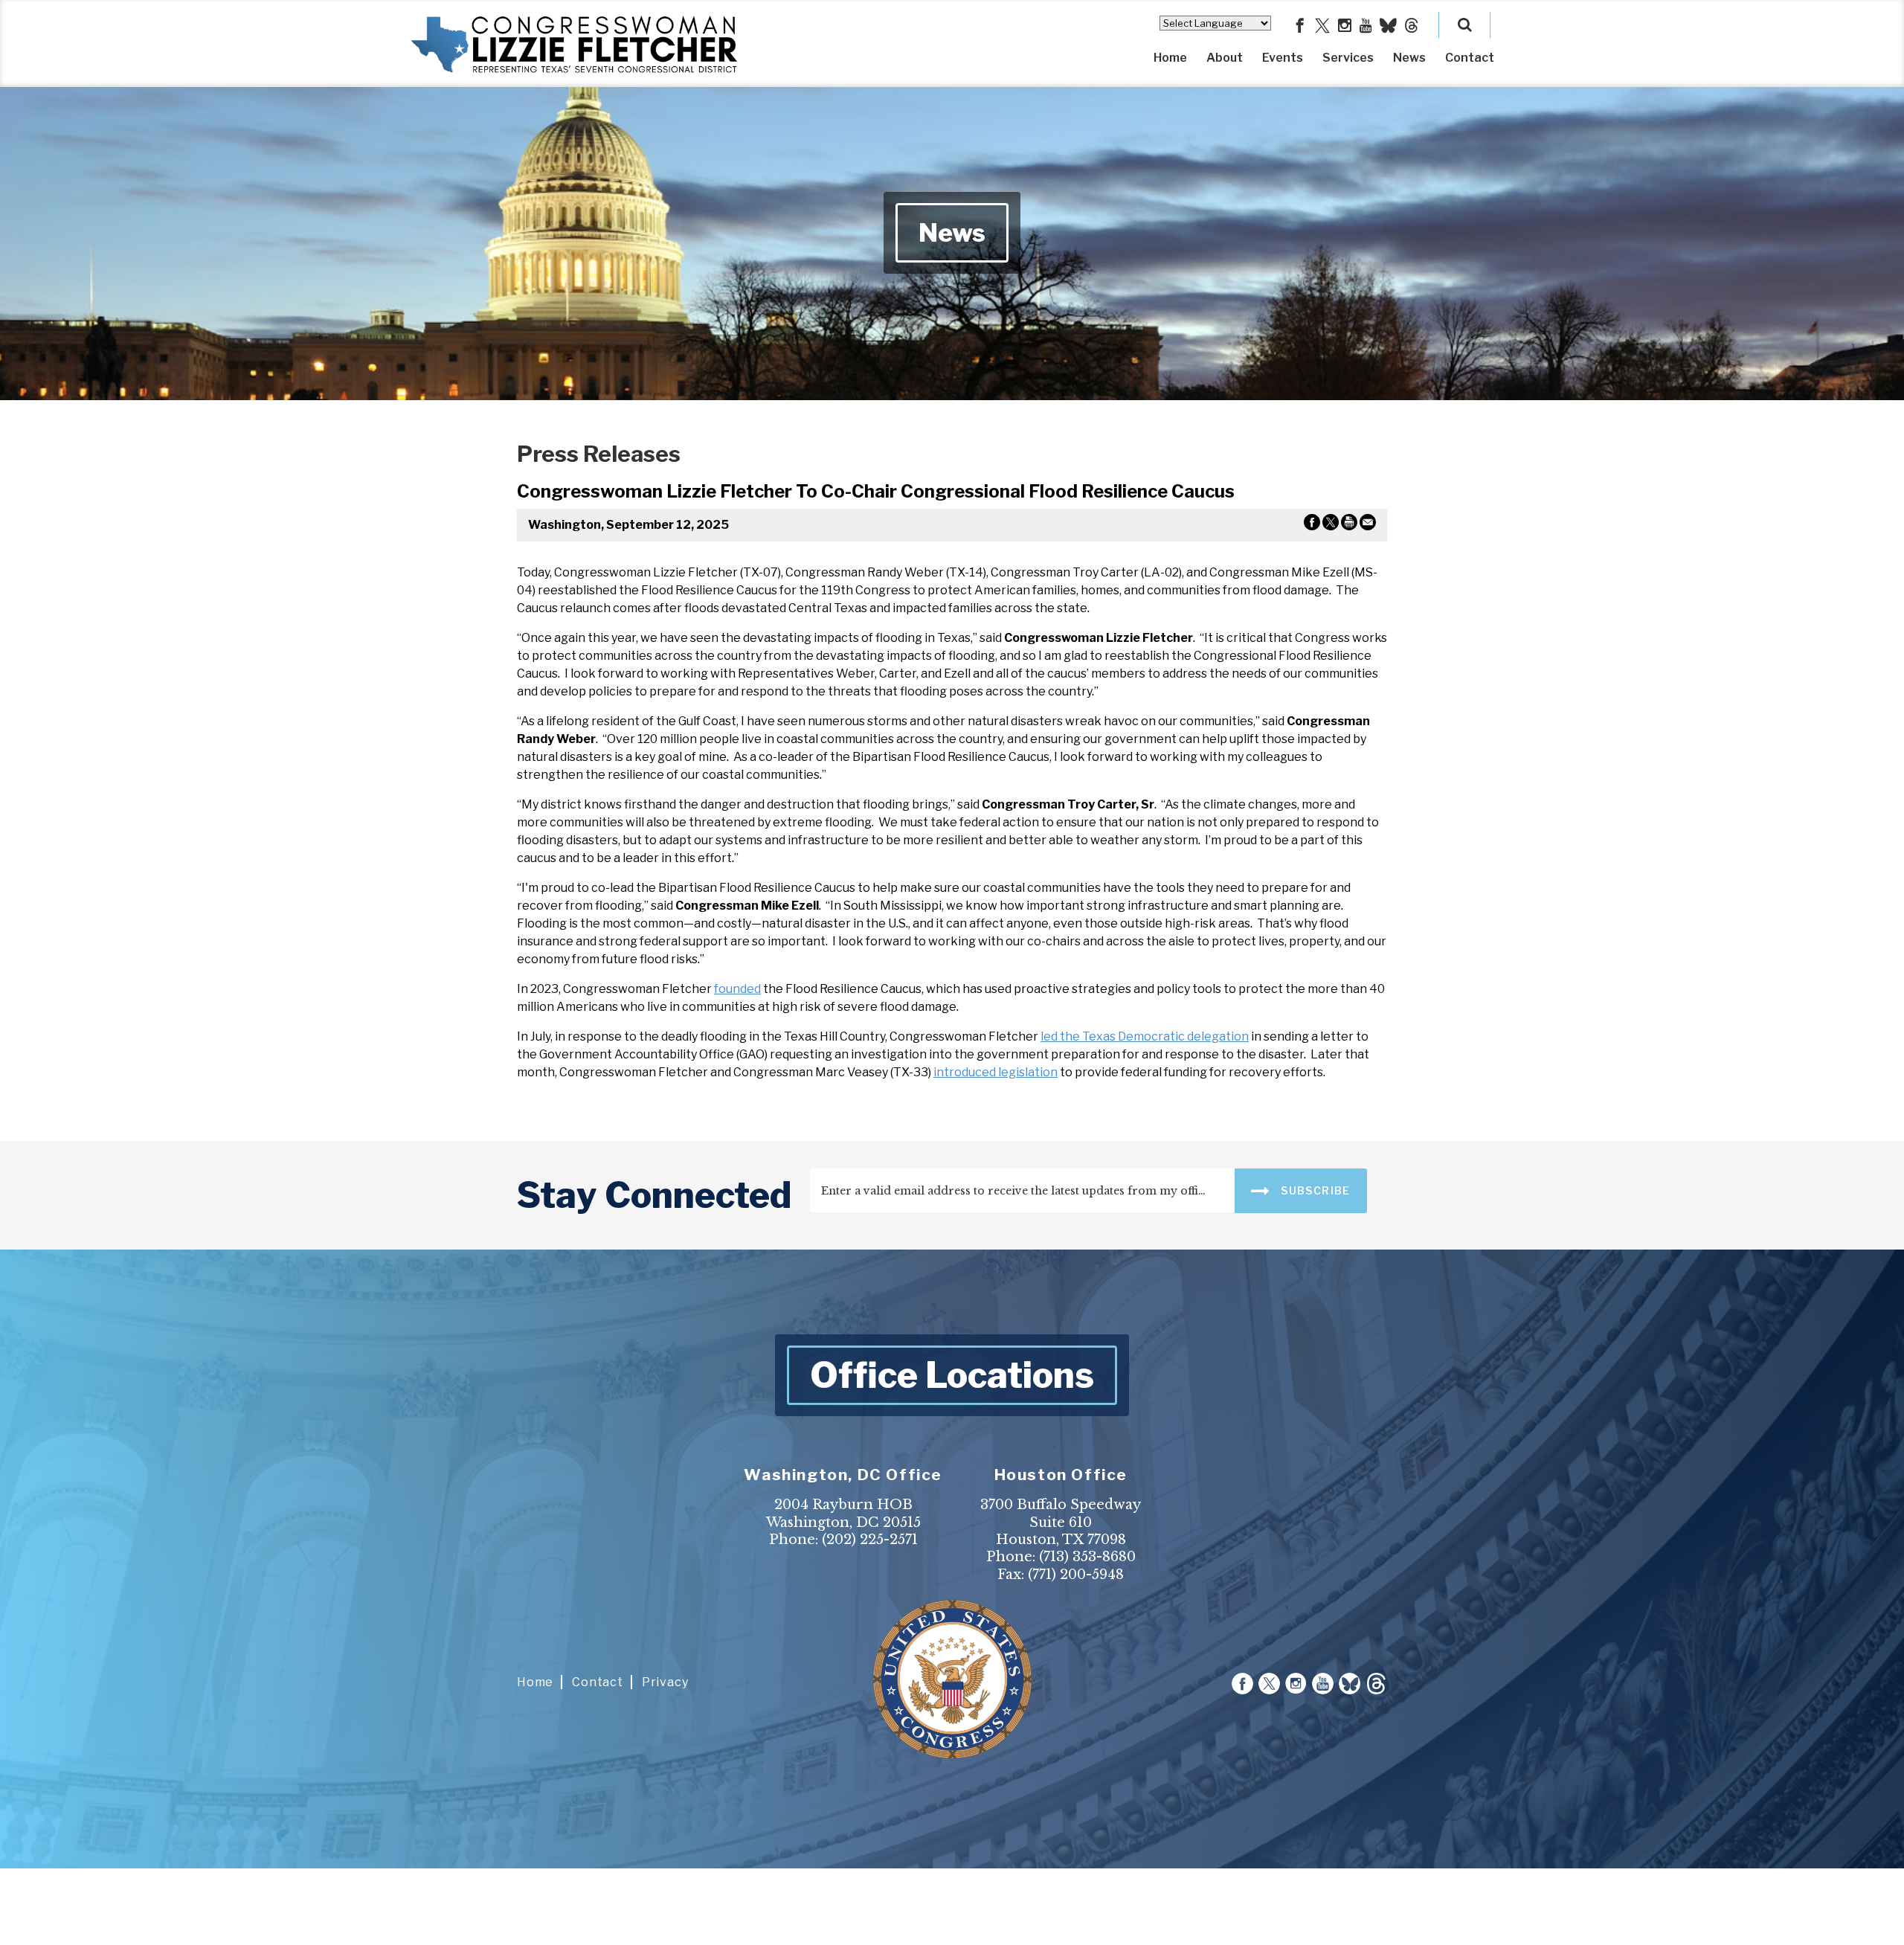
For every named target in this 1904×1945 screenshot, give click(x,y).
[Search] (1464, 25)
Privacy (665, 1682)
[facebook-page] (1300, 27)
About (1225, 58)
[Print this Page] (1349, 525)
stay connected (654, 1195)
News (1409, 58)
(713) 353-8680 (1087, 1557)
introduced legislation (996, 1072)
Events (1283, 58)
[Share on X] (1331, 525)
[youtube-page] (1366, 27)
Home (1170, 58)
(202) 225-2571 (870, 1540)
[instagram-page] (1345, 27)
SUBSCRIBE (1314, 1190)
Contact (1470, 58)
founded (737, 989)
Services (1348, 58)
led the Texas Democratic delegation (1145, 1036)
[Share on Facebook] (1312, 525)
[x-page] (1322, 27)
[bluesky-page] (1388, 27)
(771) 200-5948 (1076, 1575)
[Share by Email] (1368, 525)
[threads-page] (1412, 27)
